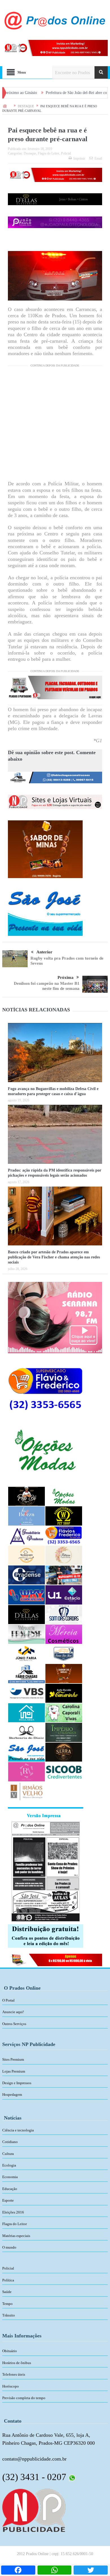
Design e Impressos (17, 2083)
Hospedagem (12, 2095)
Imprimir (79, 158)
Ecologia (9, 2165)
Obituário (10, 2351)
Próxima (66, 977)
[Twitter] (91, 2570)
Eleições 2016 (13, 2212)
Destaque (30, 153)
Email (98, 158)
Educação (10, 2189)
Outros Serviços (14, 2024)
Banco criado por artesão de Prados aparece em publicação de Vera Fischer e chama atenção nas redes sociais (54, 1257)
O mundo (9, 2247)
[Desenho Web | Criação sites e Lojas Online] (34, 2510)
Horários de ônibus (17, 2363)
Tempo (7, 2304)
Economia (10, 2177)
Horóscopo (11, 2386)
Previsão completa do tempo (24, 2398)
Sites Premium (13, 2059)
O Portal (8, 2000)
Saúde (7, 2292)
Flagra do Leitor (49, 153)
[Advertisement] (55, 425)
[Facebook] (18, 2570)
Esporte (8, 2200)
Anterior (44, 952)
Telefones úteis (14, 2374)
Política (8, 2280)
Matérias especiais (16, 2236)
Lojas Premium (14, 2071)
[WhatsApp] (55, 2570)
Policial (66, 153)
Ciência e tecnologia (18, 2130)
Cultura (8, 2154)
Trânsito (9, 2315)
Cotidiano (10, 2142)
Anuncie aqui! (13, 2012)
